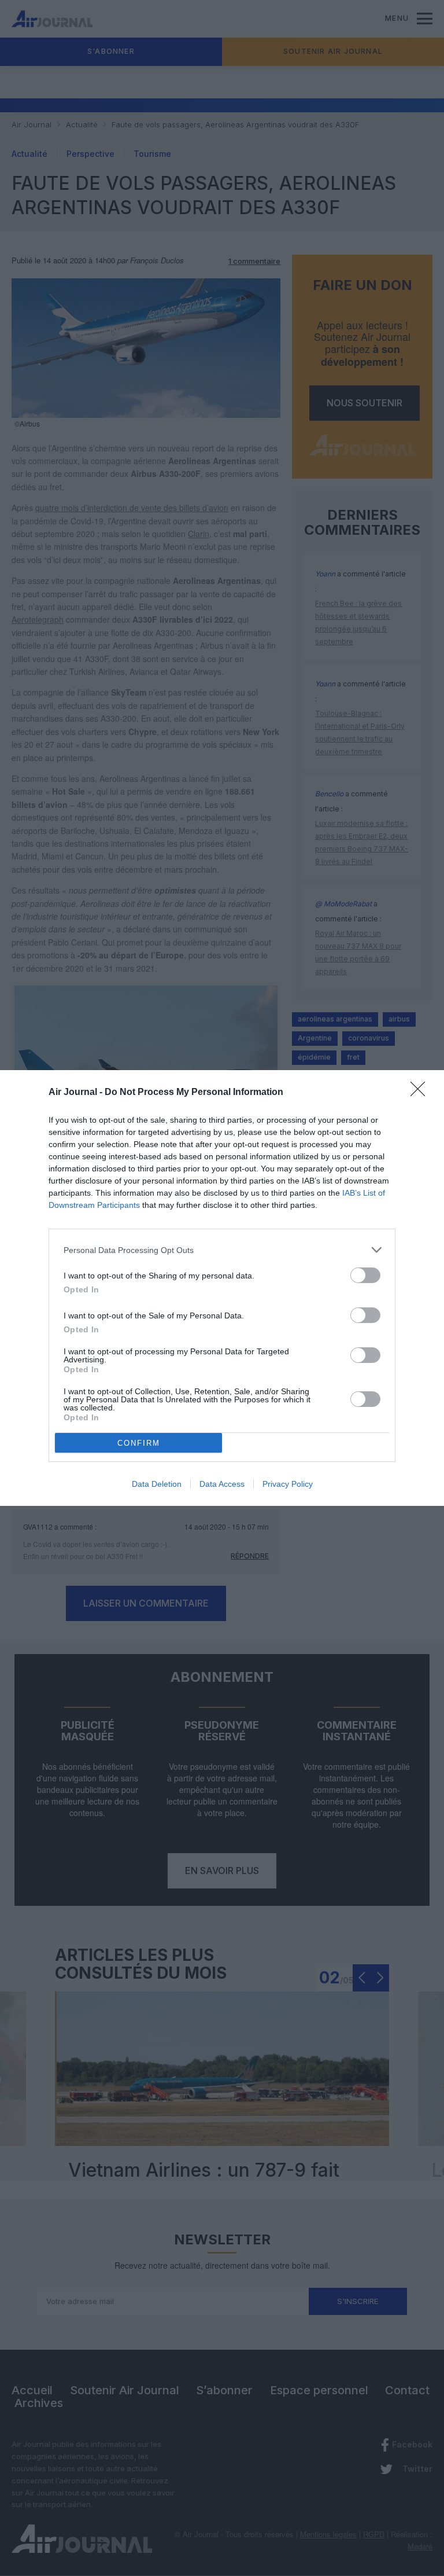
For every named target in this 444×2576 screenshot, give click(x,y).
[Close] (421, 1093)
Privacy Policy (288, 1484)
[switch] (365, 1275)
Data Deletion (157, 1484)
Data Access (222, 1484)
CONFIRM (139, 1443)
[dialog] (222, 1288)
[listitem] (222, 1250)
